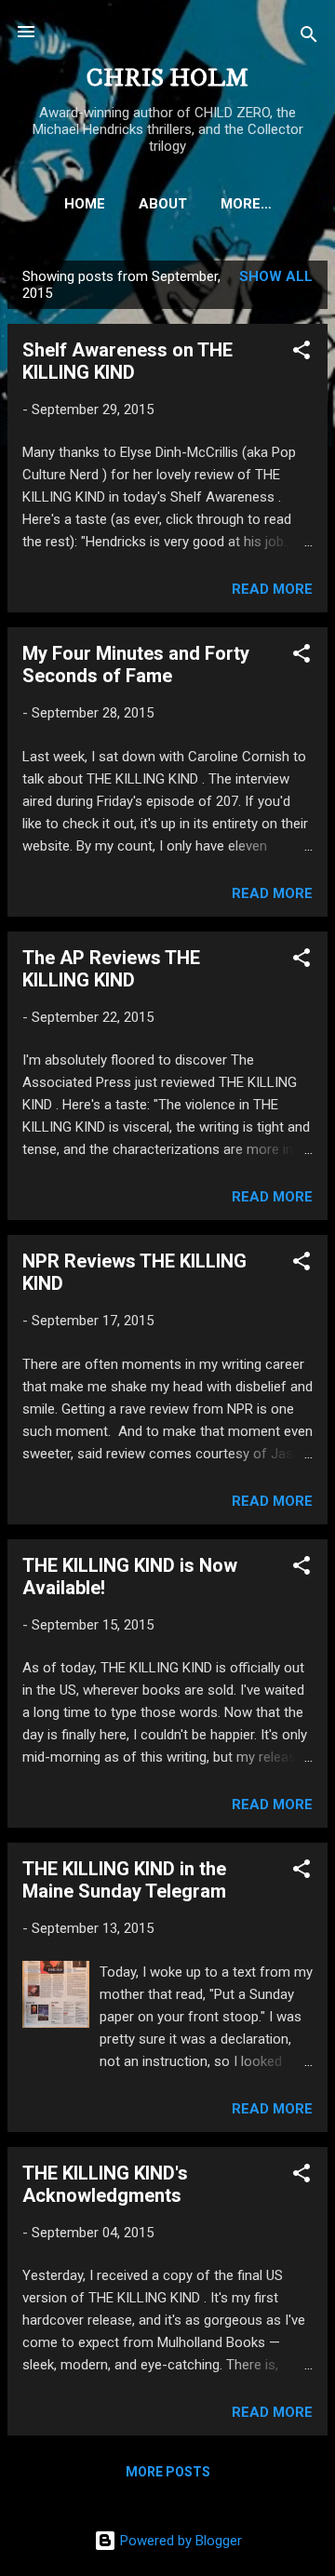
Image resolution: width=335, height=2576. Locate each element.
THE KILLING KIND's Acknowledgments (105, 2184)
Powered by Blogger (179, 2541)
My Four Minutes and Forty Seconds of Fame (136, 664)
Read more (272, 589)
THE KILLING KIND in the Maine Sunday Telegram (124, 1880)
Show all (276, 276)
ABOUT (163, 204)
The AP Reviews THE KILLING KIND (111, 969)
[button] (301, 353)
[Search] (309, 38)
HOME (85, 204)
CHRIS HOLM (167, 79)
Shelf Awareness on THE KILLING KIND (127, 361)
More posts (168, 2472)
